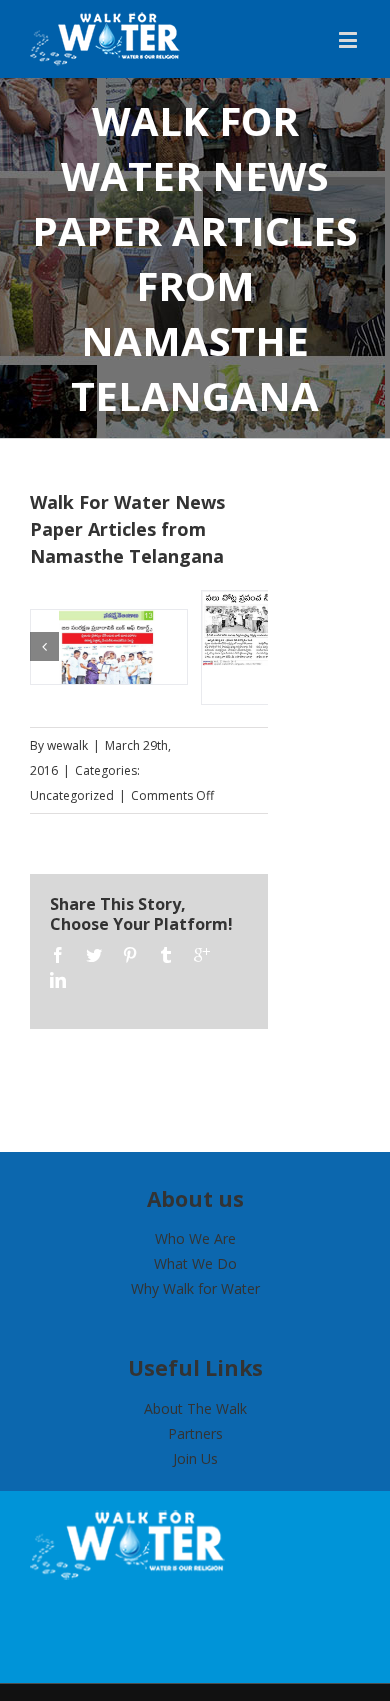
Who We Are (195, 1238)
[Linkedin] (58, 980)
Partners (195, 1433)
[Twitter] (94, 955)
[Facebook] (58, 955)
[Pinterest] (130, 955)
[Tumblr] (166, 955)
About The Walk (195, 1408)
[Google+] (202, 955)
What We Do (195, 1263)
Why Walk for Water (195, 1288)
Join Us (195, 1458)
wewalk (67, 745)
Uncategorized (72, 795)
